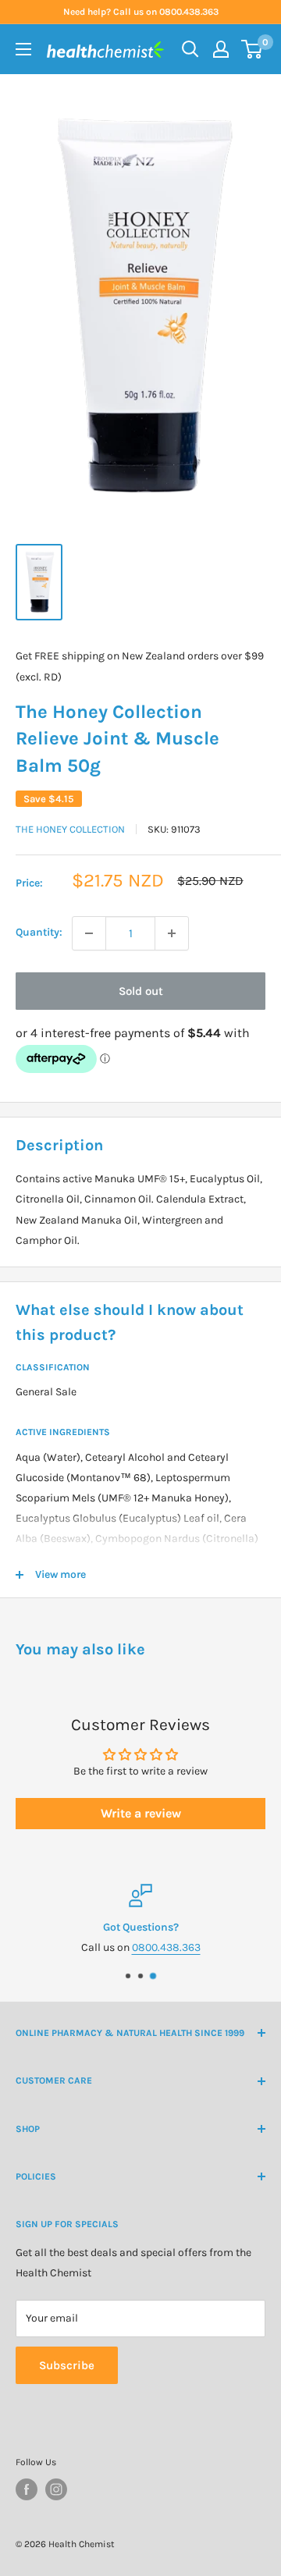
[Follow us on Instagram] (56, 2489)
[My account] (221, 49)
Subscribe (67, 2365)
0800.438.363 (166, 1947)
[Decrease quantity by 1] (89, 933)
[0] (253, 49)
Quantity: (39, 932)
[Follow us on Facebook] (27, 2489)
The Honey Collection (70, 829)
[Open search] (190, 49)
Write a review (141, 1813)
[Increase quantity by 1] (172, 933)
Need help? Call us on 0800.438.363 (141, 12)
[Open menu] (23, 49)
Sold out (141, 991)
